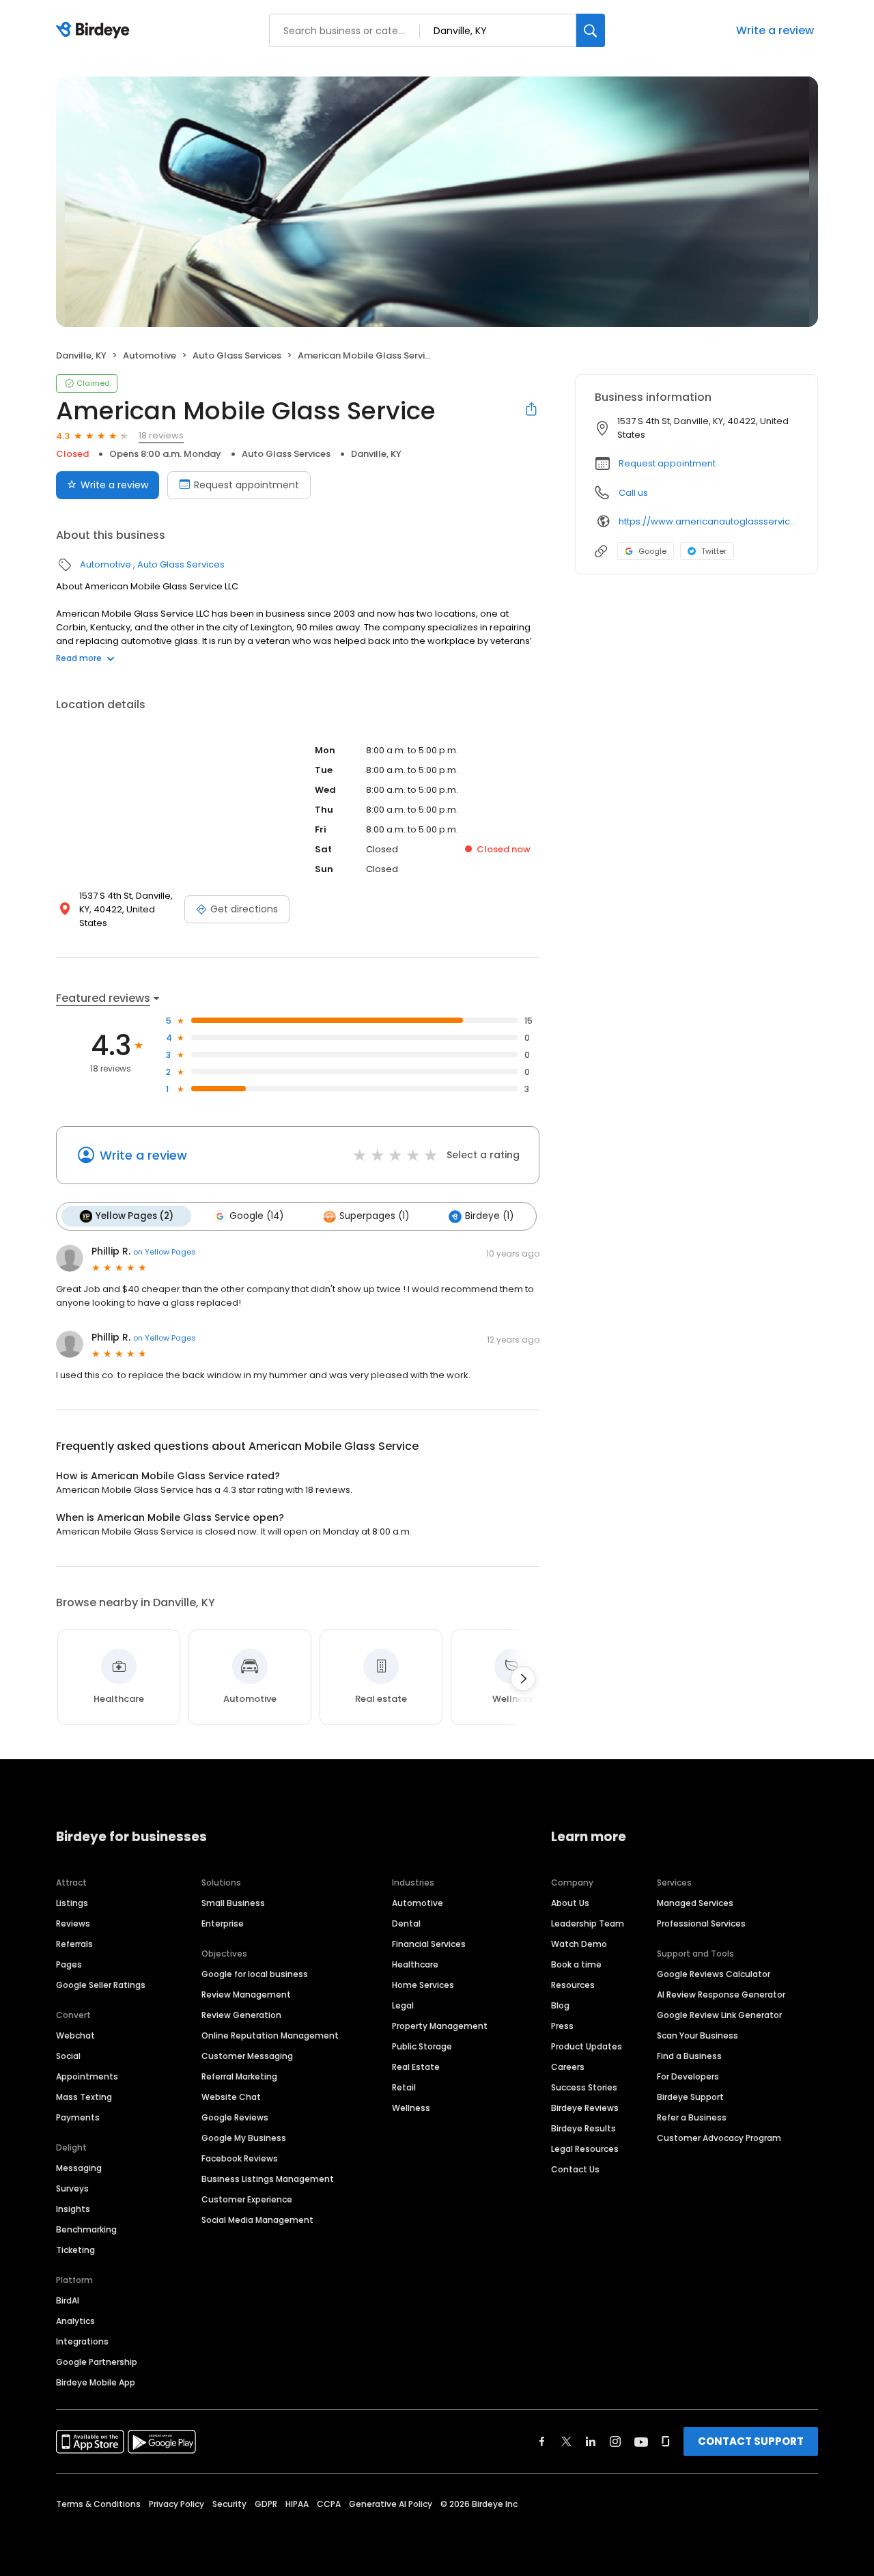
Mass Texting (84, 2097)
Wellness (411, 2108)
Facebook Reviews (240, 2158)
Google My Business (244, 2138)
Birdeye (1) (489, 1216)
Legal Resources (585, 2149)
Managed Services (695, 1903)
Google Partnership (97, 2362)
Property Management (440, 2026)
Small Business (233, 1903)
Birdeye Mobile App (96, 2382)
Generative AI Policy (391, 2504)
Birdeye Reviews (585, 2108)
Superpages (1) (374, 1216)
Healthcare (415, 1964)
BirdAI (68, 2300)
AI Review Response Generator (721, 1994)
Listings (72, 1903)
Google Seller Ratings (101, 1985)
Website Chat (231, 2097)
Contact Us (575, 2169)
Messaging (79, 2168)
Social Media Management (257, 2220)
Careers (568, 2067)
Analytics (75, 2321)
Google (652, 551)
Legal (403, 2005)
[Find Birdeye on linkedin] (591, 2441)
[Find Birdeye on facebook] (542, 2441)
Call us (633, 493)
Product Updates (587, 2046)
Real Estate (416, 2067)
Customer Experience (247, 2199)
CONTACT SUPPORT (751, 2441)
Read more (79, 658)
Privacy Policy (177, 2504)
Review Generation (241, 2015)
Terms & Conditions (98, 2504)
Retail (404, 2087)
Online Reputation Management (270, 2035)
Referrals (74, 1944)
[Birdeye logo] (95, 31)
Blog (560, 2005)
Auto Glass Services (237, 355)
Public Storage (422, 2046)
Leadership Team (588, 1923)
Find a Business (689, 2056)
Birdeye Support (690, 2097)
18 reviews (161, 435)
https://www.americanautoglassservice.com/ (708, 521)
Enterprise (223, 1923)
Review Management (246, 1994)
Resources (573, 1985)
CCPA (329, 2504)
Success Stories (584, 2087)
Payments (78, 2117)
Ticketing (75, 2250)
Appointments (87, 2076)
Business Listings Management (268, 2179)
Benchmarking (86, 2229)
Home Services (423, 1985)
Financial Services (429, 1944)
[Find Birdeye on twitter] (566, 2441)
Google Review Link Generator (719, 2015)
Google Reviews (235, 2117)
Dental (406, 1923)
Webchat (75, 2035)
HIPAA (297, 2504)
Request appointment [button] (667, 463)
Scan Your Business (697, 2035)
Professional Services (701, 1923)
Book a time (576, 1964)
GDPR (266, 2504)
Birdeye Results (583, 2128)
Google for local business (255, 1974)
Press (562, 2026)
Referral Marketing (239, 2076)
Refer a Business (692, 2117)
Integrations (82, 2341)
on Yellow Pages (165, 1252)
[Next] (523, 1679)
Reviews (73, 1923)
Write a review (775, 30)
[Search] (591, 30)
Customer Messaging (247, 2056)
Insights (73, 2209)
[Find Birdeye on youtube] (641, 2441)
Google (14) (256, 1216)
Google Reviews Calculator (714, 1974)
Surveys (72, 2188)
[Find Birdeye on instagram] (615, 2441)
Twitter (714, 551)
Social (68, 2056)
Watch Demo (579, 1944)
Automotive (150, 355)
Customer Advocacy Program (719, 2138)
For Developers (688, 2076)
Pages (69, 1964)
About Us (570, 1903)
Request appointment (246, 485)
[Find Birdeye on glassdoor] (666, 2441)
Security (229, 2504)
